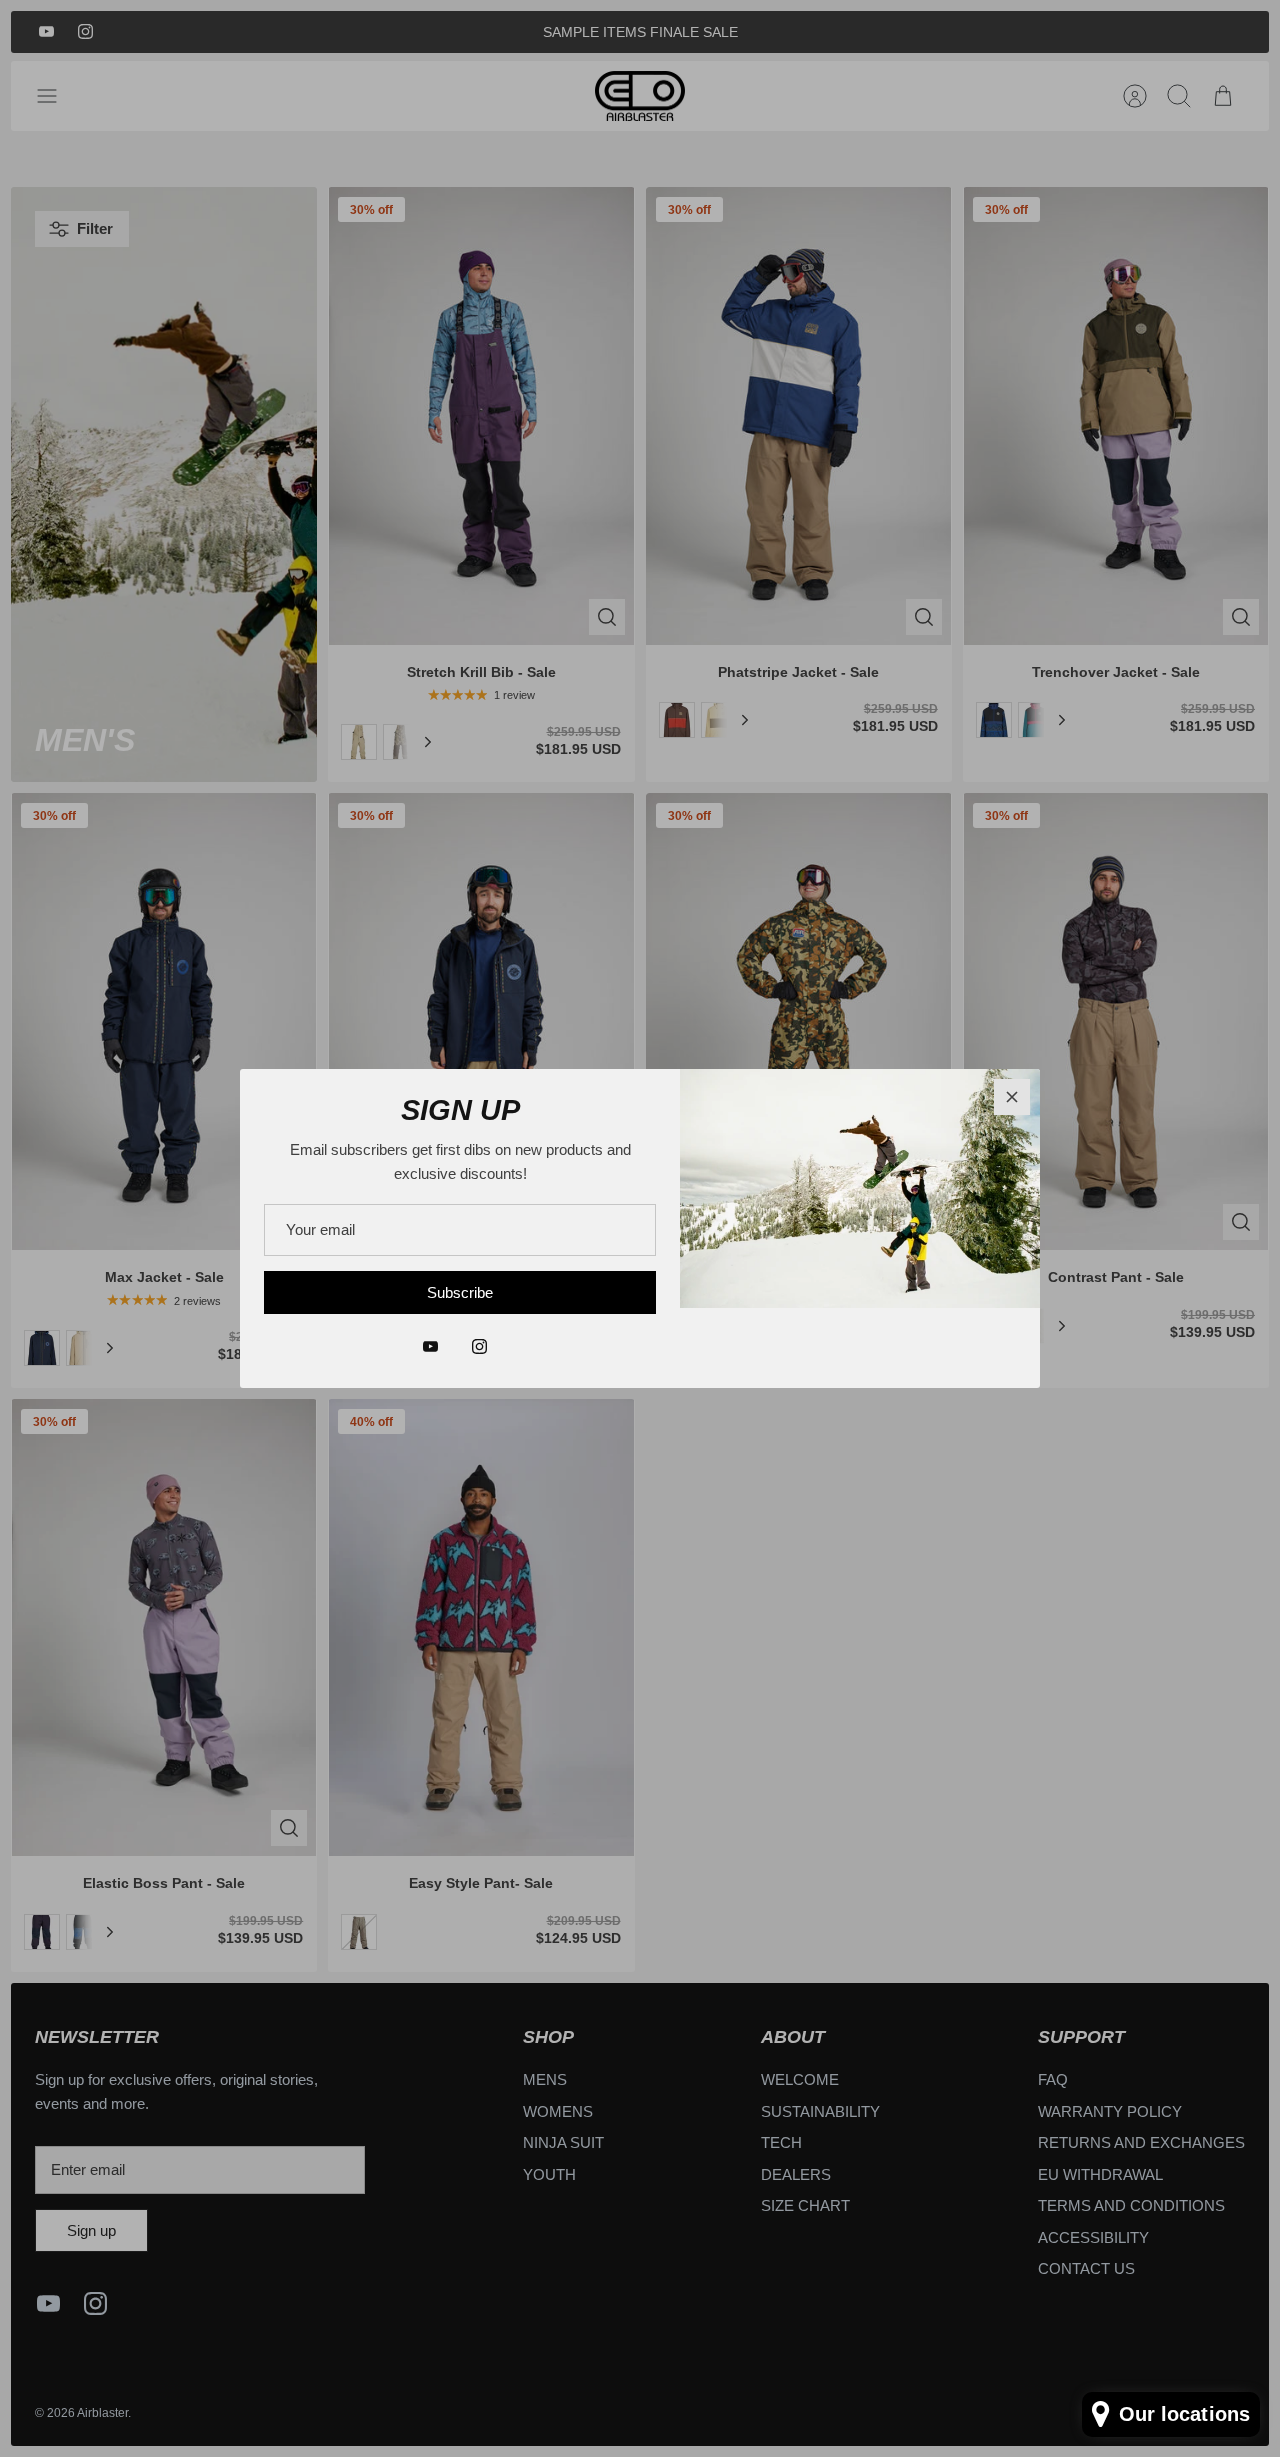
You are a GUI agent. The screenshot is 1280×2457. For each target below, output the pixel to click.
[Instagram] (479, 1346)
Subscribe (460, 1292)
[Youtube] (430, 1346)
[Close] (1012, 1097)
